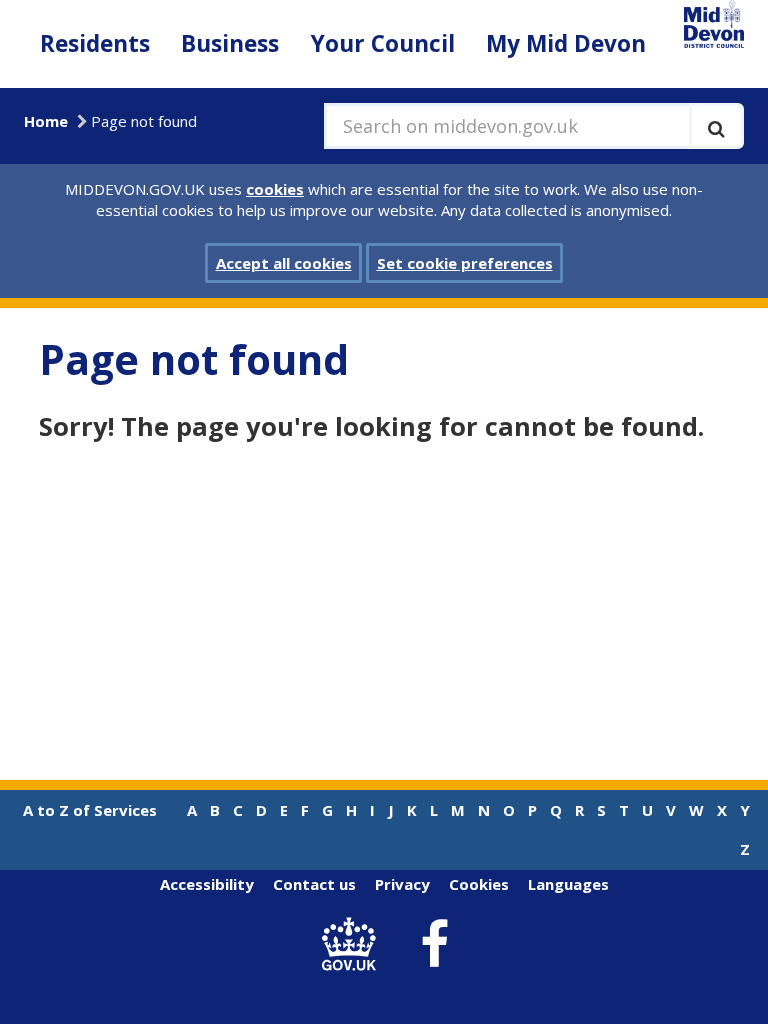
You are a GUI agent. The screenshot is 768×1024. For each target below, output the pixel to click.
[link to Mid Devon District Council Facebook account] (435, 945)
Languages (568, 884)
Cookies (479, 884)
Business (230, 43)
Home (46, 121)
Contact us (314, 884)
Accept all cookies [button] (284, 263)
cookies (275, 189)
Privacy (402, 884)
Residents (95, 43)
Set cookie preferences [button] (465, 263)
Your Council (383, 43)
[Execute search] (716, 126)
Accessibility (207, 884)
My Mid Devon (566, 43)
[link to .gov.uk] (354, 944)
